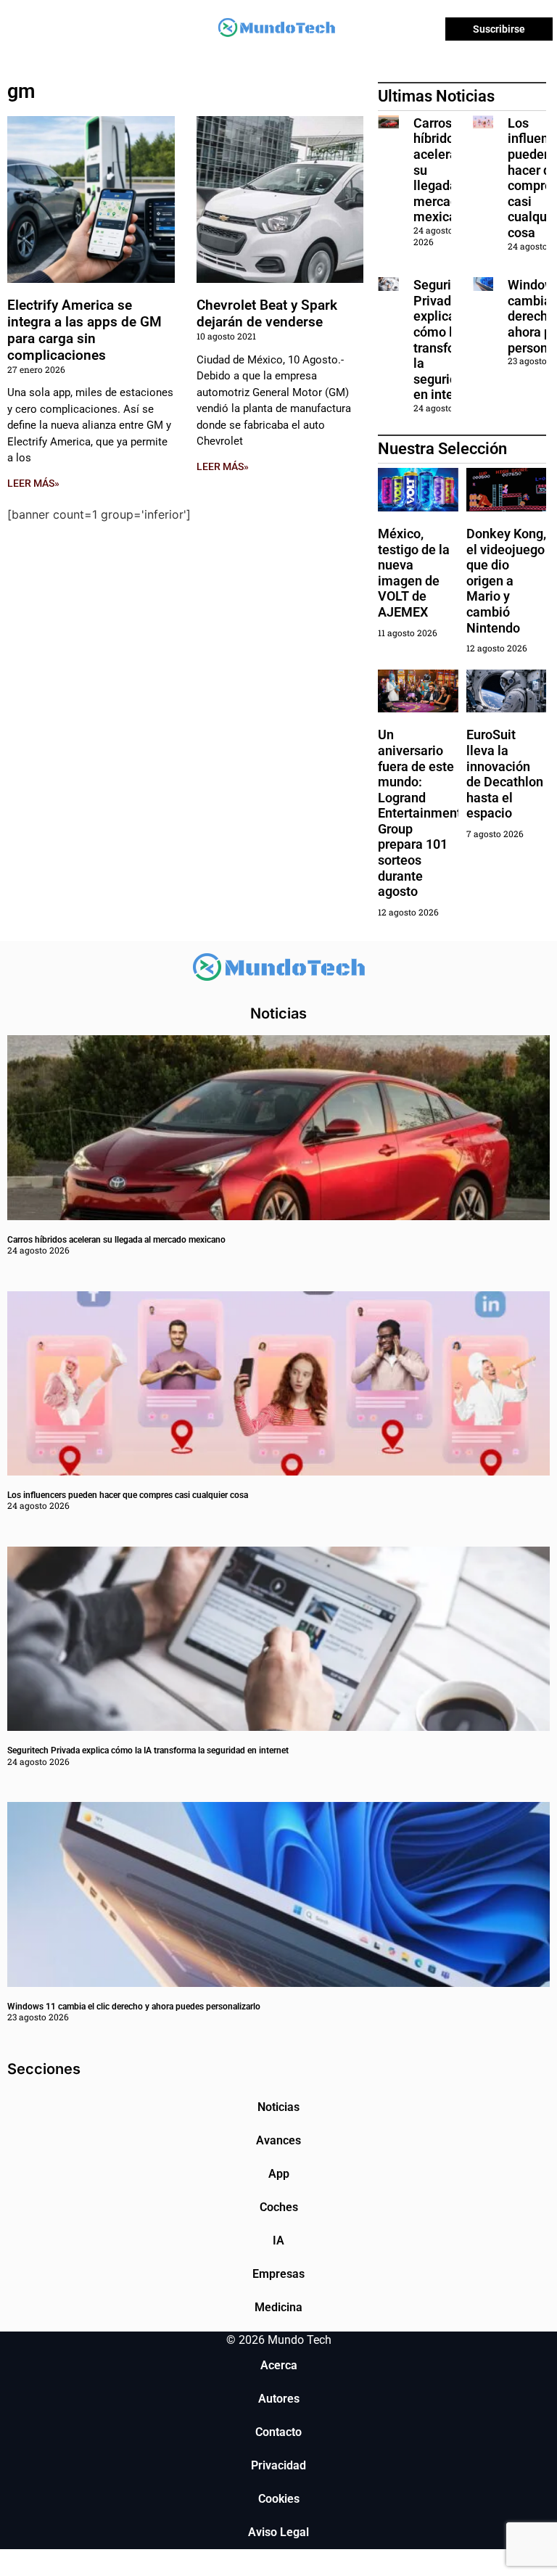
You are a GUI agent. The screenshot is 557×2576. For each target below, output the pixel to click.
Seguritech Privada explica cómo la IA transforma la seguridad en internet (446, 340)
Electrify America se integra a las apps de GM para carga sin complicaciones (84, 330)
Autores (279, 2399)
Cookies (279, 2499)
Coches (279, 2207)
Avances (278, 2140)
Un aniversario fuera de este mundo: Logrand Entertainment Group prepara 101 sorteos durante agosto (420, 813)
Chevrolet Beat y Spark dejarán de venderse (267, 313)
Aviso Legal (278, 2532)
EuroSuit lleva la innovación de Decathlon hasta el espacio (505, 774)
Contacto (278, 2432)
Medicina (278, 2307)
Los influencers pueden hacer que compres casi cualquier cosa (128, 1495)
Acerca (279, 2365)
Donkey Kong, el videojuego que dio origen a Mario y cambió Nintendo (506, 581)
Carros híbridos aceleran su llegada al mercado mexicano (116, 1240)
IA (278, 2240)
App (279, 2174)
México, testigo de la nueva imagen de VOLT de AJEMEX (414, 573)
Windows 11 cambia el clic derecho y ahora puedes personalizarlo (134, 2007)
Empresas (278, 2274)
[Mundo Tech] (276, 29)
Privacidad (278, 2465)
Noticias (278, 2107)
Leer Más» (33, 483)
